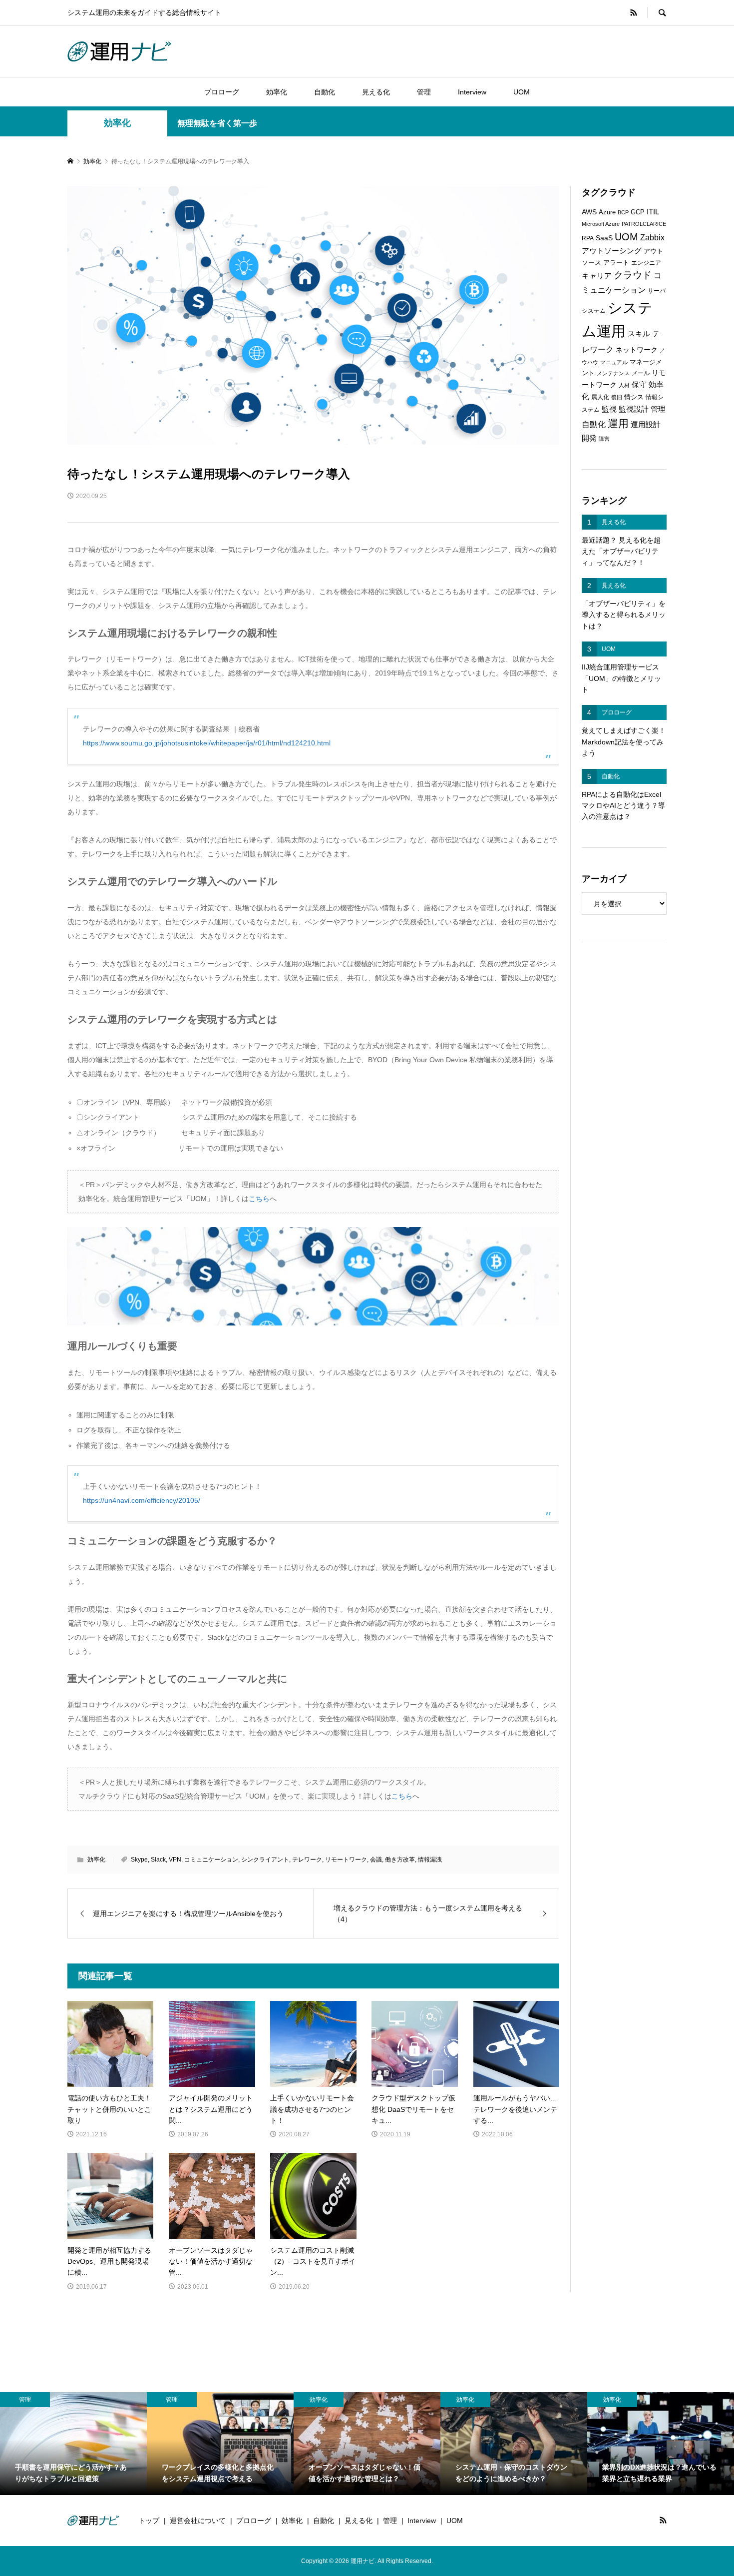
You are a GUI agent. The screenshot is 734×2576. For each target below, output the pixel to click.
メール (641, 373)
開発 (589, 438)
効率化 (277, 92)
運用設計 (646, 425)
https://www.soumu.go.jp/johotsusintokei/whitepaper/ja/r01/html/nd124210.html (207, 743)
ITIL (653, 212)
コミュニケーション (211, 1860)
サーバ (657, 291)
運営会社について (198, 2521)
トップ (149, 2521)
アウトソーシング (612, 251)
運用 (618, 423)
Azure (607, 212)
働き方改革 (400, 1860)
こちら (259, 1199)
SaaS (604, 238)
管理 (424, 92)
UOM (522, 92)
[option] (73, 2444)
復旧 (617, 397)
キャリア (597, 276)
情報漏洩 (430, 1860)
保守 (639, 384)
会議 (376, 1860)
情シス (634, 397)
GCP (638, 212)
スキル (639, 334)
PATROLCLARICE (644, 224)
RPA (588, 238)
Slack (158, 1860)
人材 (624, 385)
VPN (175, 1860)
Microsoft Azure (601, 224)
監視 (609, 409)
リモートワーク (346, 1860)
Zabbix (652, 238)
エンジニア (646, 263)
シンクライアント (265, 1860)
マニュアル (614, 362)
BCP (623, 212)
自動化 (325, 92)
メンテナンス (613, 373)
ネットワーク (637, 350)
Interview (472, 92)
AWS (589, 212)
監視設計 (634, 409)
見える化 (376, 92)
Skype (139, 1860)
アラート (616, 263)
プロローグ (222, 92)
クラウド (633, 275)
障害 (604, 439)
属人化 (600, 397)
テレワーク (307, 1860)
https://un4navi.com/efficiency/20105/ (142, 1500)
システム (594, 311)
